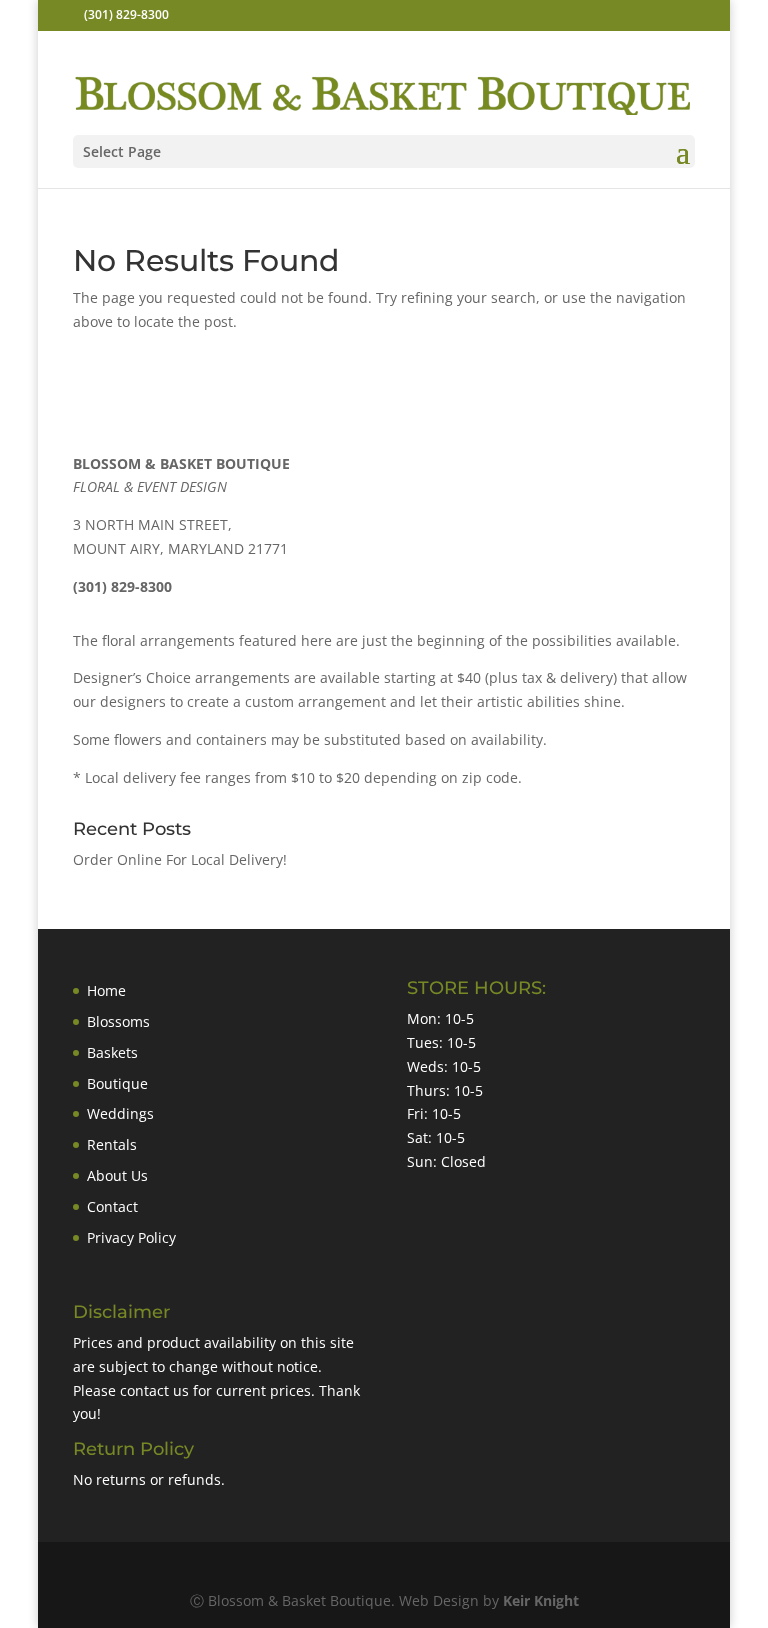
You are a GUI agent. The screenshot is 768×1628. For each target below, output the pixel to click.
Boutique (117, 1083)
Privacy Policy (131, 1237)
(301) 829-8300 (126, 14)
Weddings (120, 1113)
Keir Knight (541, 1600)
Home (106, 990)
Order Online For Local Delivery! (180, 859)
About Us (117, 1175)
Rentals (112, 1144)
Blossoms (118, 1021)
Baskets (112, 1052)
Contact (112, 1206)
